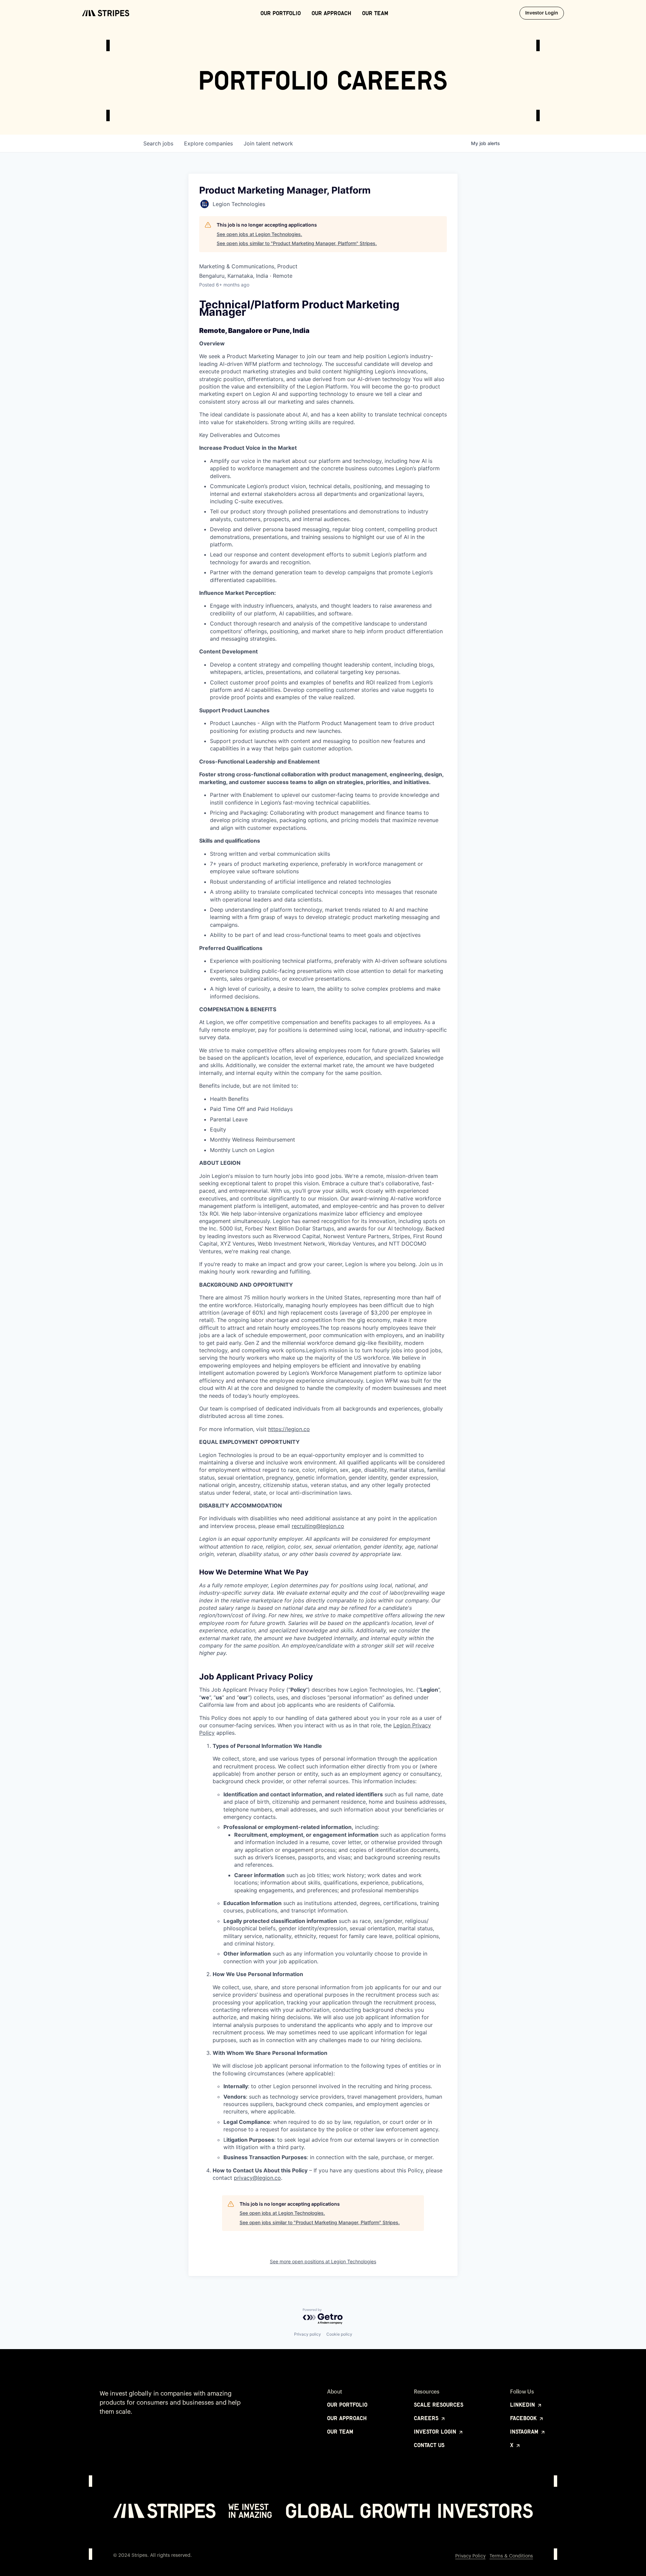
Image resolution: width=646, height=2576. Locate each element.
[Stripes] (106, 13)
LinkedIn (523, 2405)
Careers (427, 2418)
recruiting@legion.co (318, 1526)
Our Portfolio (281, 13)
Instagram (525, 2432)
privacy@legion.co (257, 2178)
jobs (158, 143)
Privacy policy (308, 2334)
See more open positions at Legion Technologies (323, 2261)
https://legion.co (289, 1429)
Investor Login (545, 13)
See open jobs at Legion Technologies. (259, 234)
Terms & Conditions (511, 2556)
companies (208, 143)
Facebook (524, 2418)
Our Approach (331, 13)
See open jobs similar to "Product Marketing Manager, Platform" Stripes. (297, 243)
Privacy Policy (470, 2556)
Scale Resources (439, 2405)
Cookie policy (339, 2334)
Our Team (375, 13)
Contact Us (429, 2445)
